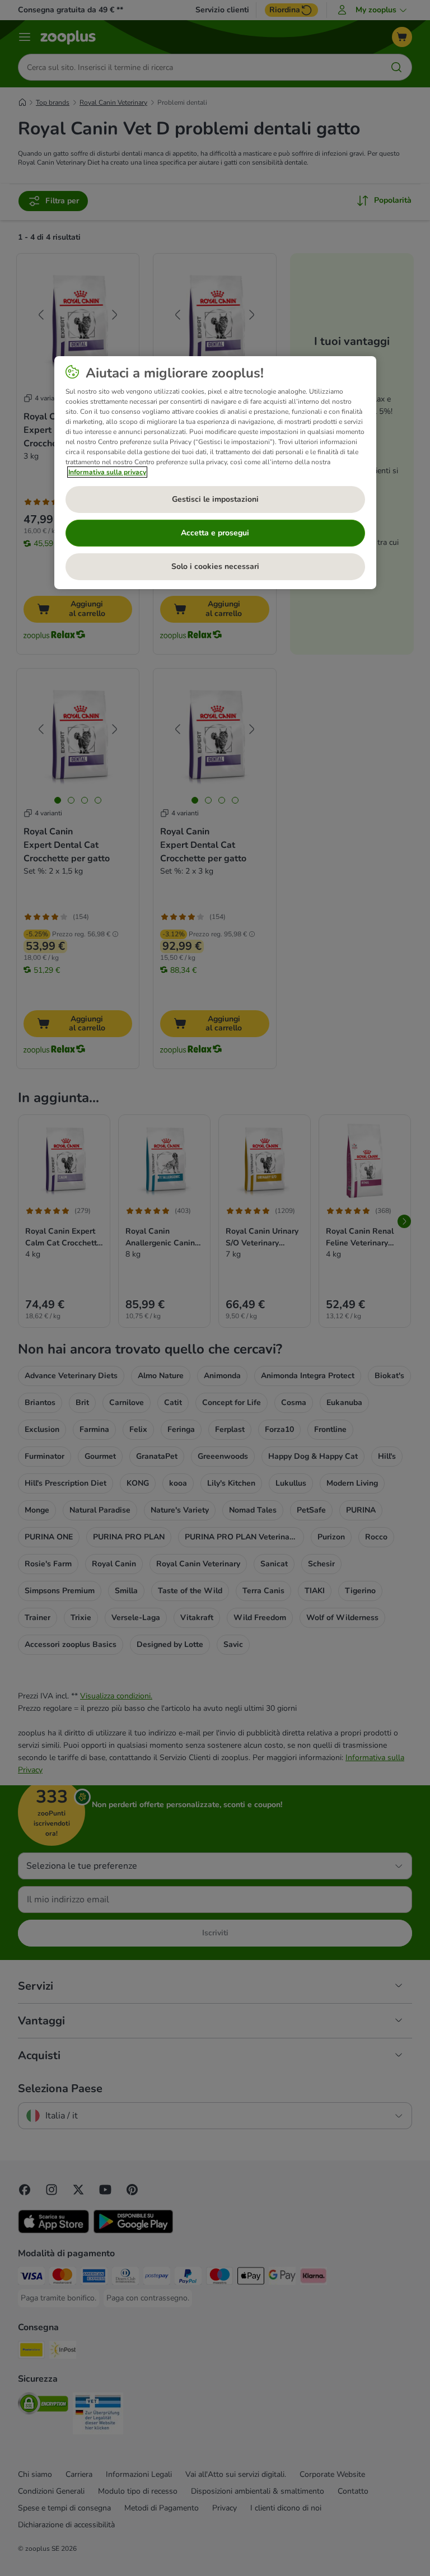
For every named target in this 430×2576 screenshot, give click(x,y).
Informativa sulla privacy (107, 472)
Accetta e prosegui (215, 533)
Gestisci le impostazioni (215, 499)
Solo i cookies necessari (215, 566)
